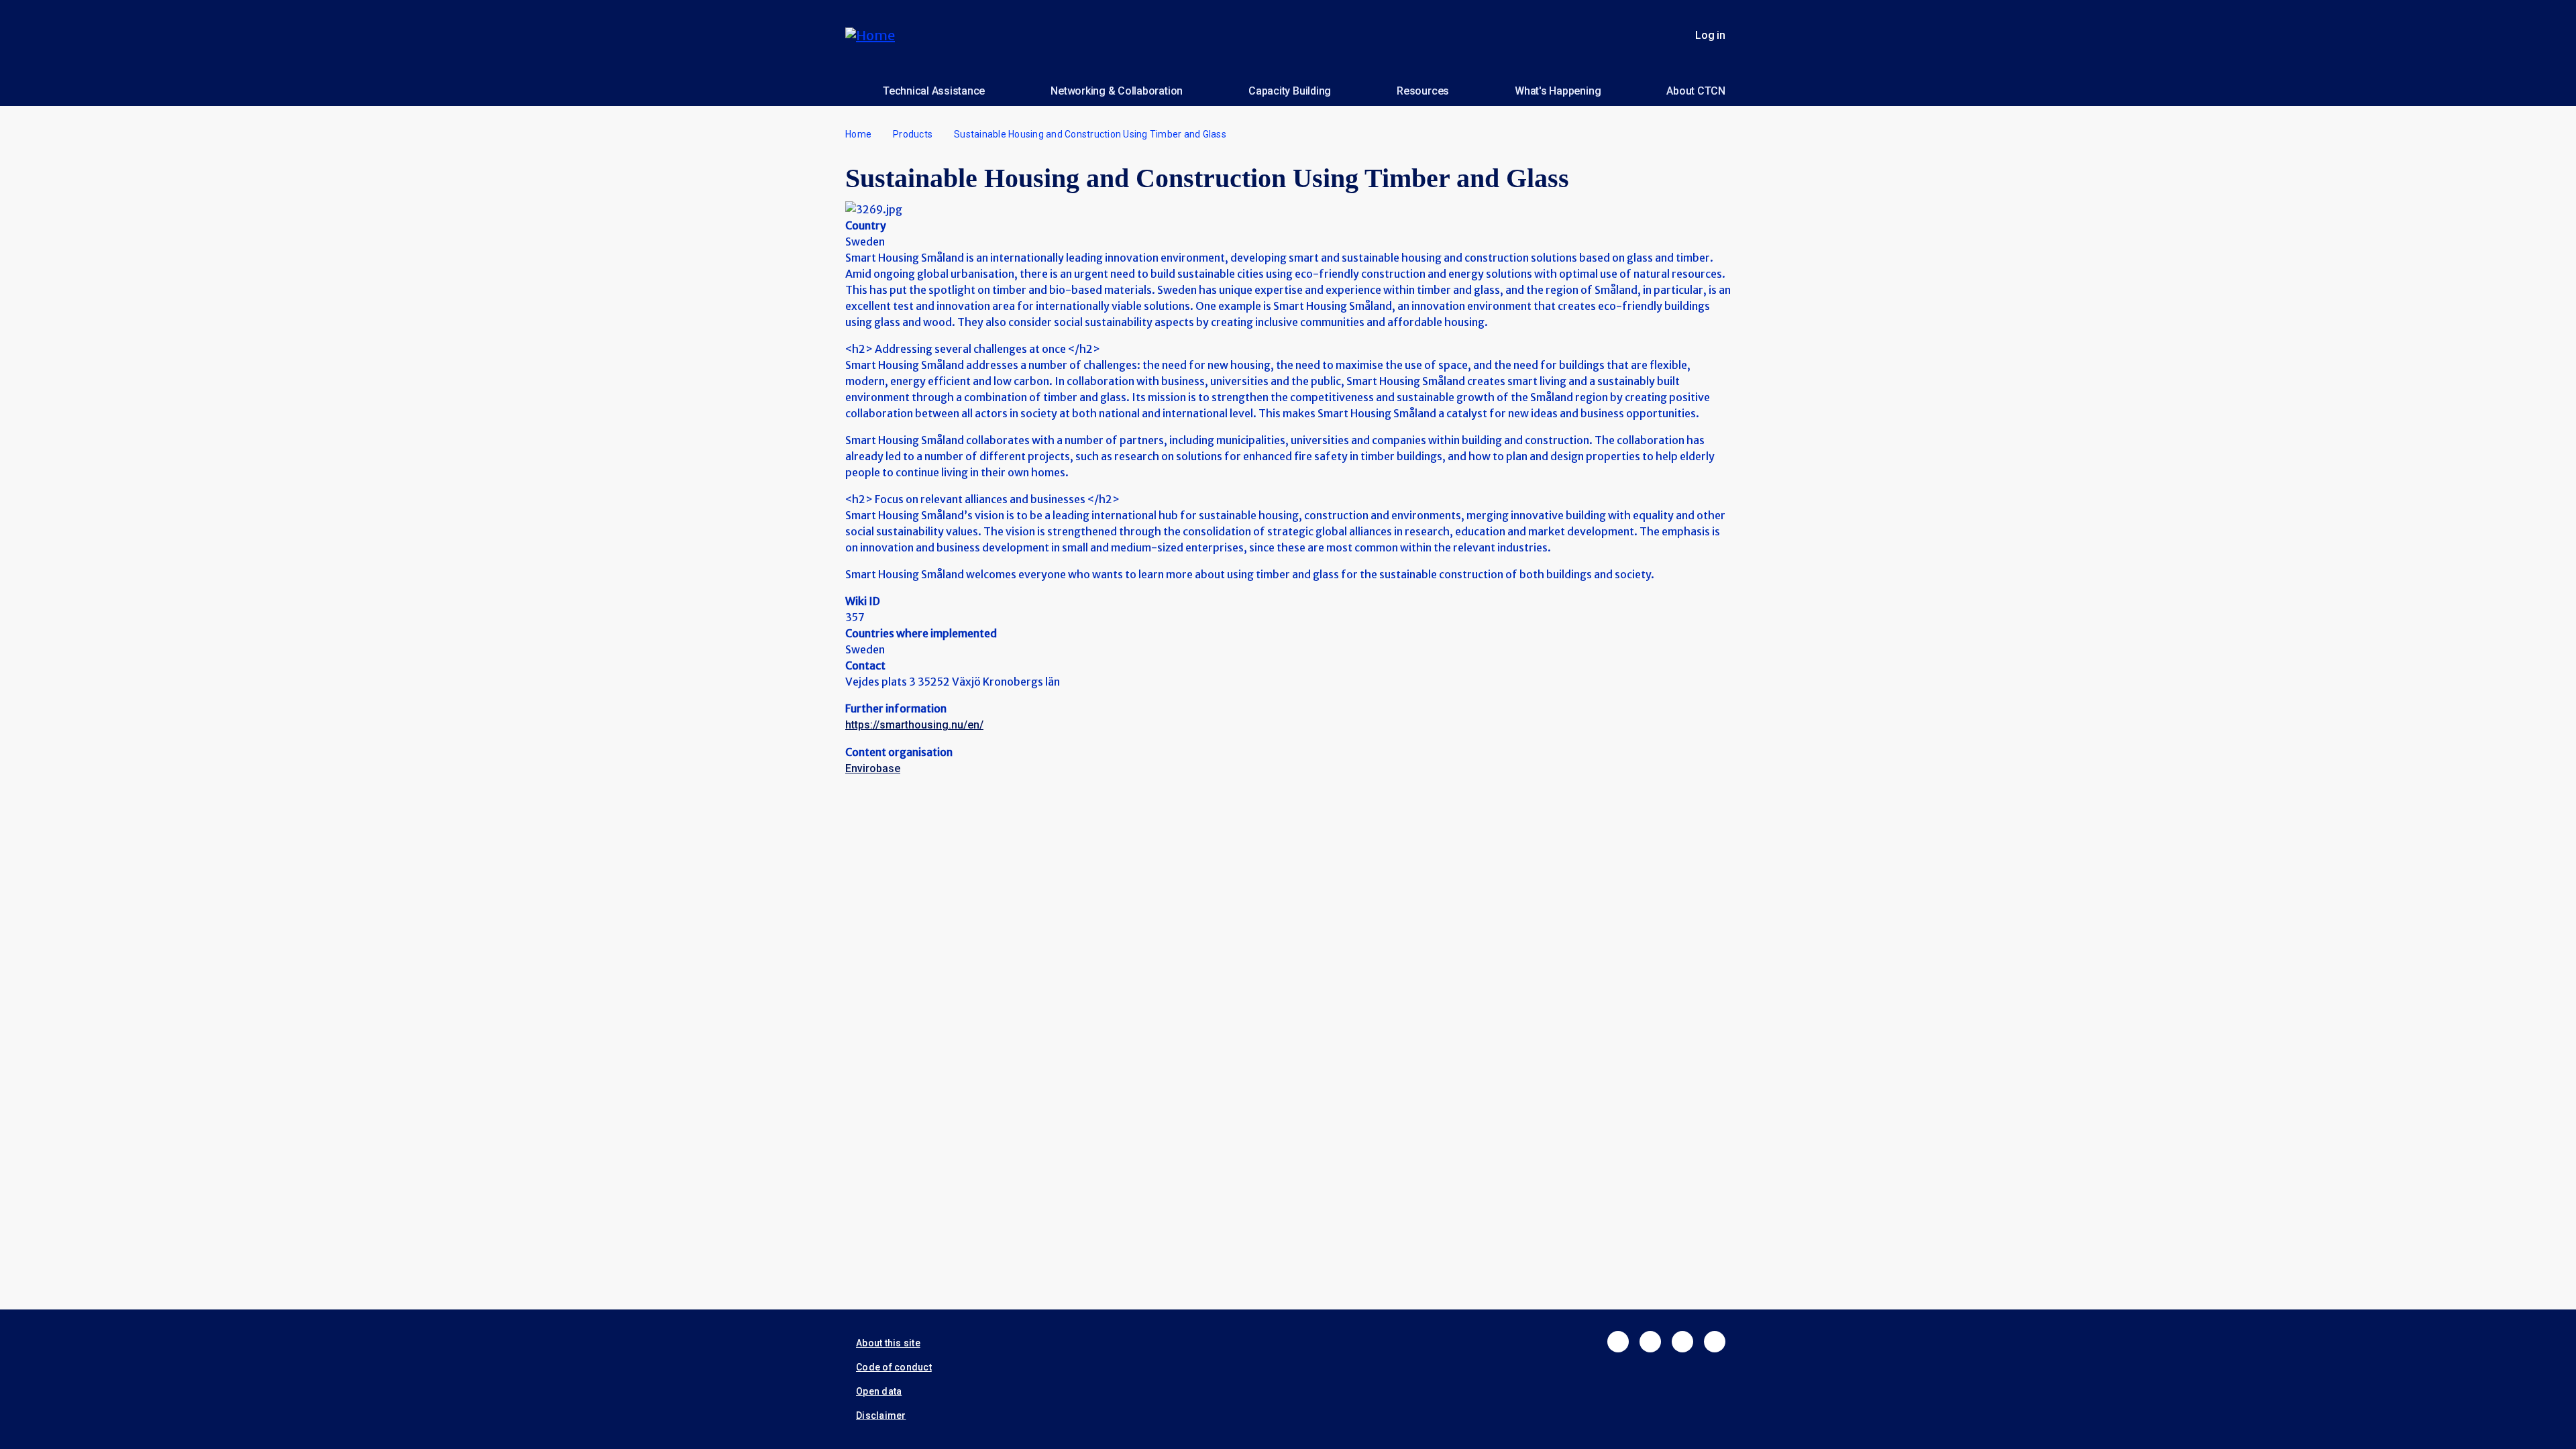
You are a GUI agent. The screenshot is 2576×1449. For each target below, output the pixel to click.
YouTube (1715, 1342)
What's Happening (1558, 91)
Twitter (1650, 1342)
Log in (1710, 35)
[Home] (875, 35)
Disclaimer (881, 1415)
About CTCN (1696, 91)
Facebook (1618, 1342)
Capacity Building (1290, 91)
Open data (879, 1391)
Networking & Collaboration (1117, 91)
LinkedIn (1682, 1342)
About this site (888, 1343)
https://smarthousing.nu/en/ (914, 725)
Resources (1423, 91)
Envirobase (873, 768)
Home (858, 134)
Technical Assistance (934, 91)
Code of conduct (894, 1367)
